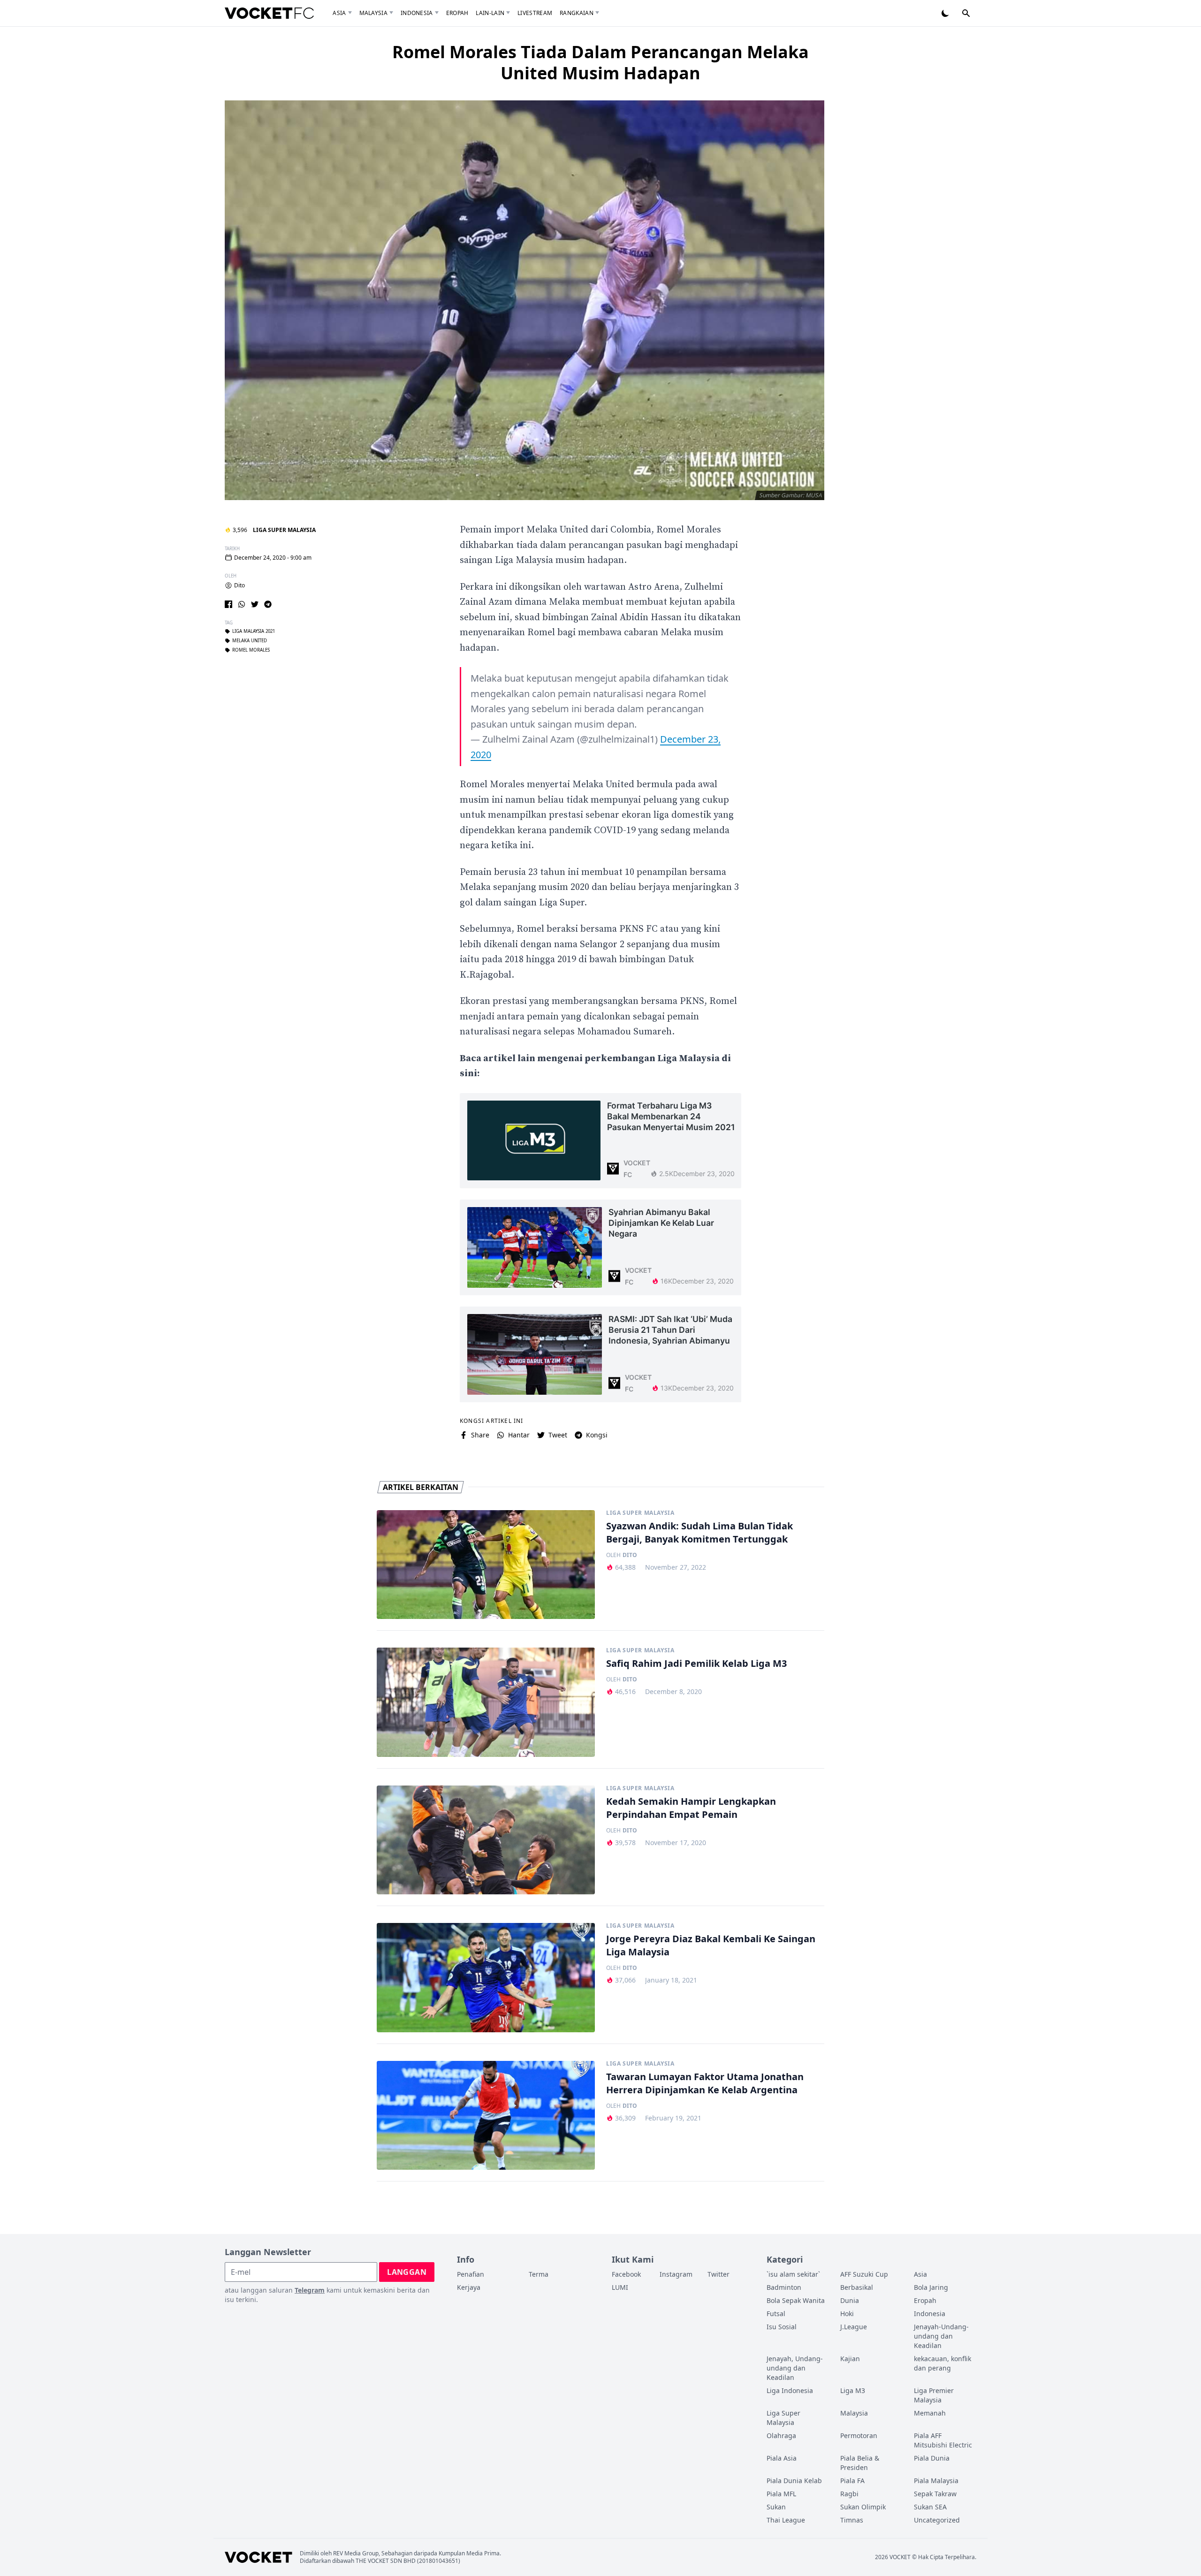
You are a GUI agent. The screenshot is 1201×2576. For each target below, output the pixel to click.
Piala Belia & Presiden (860, 2463)
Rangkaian (577, 13)
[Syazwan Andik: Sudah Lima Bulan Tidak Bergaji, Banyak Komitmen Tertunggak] (486, 1565)
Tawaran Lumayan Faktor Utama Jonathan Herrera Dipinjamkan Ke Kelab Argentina (705, 2083)
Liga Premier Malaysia (934, 2395)
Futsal (776, 2314)
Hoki (847, 2314)
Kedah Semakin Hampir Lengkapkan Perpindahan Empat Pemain (691, 1808)
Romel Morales (251, 650)
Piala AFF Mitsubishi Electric (943, 2440)
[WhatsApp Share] (242, 604)
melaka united (250, 641)
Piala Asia (782, 2458)
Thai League (786, 2520)
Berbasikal (857, 2287)
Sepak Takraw (935, 2494)
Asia (339, 13)
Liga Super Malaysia (284, 530)
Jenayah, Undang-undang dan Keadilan (795, 2368)
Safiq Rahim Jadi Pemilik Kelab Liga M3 (696, 1663)
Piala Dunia (932, 2458)
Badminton (784, 2287)
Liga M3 (853, 2390)
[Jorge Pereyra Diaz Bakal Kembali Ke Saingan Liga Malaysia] (486, 1978)
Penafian (471, 2274)
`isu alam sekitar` (793, 2274)
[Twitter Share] (255, 604)
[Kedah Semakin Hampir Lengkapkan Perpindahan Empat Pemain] (486, 1840)
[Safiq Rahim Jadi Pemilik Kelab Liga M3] (486, 1702)
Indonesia (417, 13)
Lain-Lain (490, 13)
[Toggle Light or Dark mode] (945, 13)
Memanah (930, 2413)
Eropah (457, 13)
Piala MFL (781, 2494)
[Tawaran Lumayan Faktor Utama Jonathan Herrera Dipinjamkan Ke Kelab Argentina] (486, 2116)
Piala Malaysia (936, 2481)
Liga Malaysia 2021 (254, 631)
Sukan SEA (930, 2507)
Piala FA (852, 2481)
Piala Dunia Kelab (794, 2481)
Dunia (850, 2300)
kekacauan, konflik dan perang (943, 2363)
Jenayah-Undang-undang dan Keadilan (941, 2336)
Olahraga (781, 2435)
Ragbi (849, 2494)
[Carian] (966, 13)
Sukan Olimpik (863, 2507)
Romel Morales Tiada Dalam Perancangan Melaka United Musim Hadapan (600, 62)
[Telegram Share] (268, 604)
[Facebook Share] (228, 604)
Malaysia (373, 13)
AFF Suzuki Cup (864, 2274)
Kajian (850, 2359)
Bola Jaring (931, 2287)
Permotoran (859, 2435)
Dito (239, 585)
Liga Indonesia (790, 2390)
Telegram (310, 2290)
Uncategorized (937, 2520)
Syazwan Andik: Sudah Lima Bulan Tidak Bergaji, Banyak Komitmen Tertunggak (699, 1532)
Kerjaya (469, 2287)
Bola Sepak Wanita (796, 2300)
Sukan (776, 2507)
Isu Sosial (782, 2327)
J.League (854, 2327)
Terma (539, 2274)
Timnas (852, 2520)
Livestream (535, 13)
